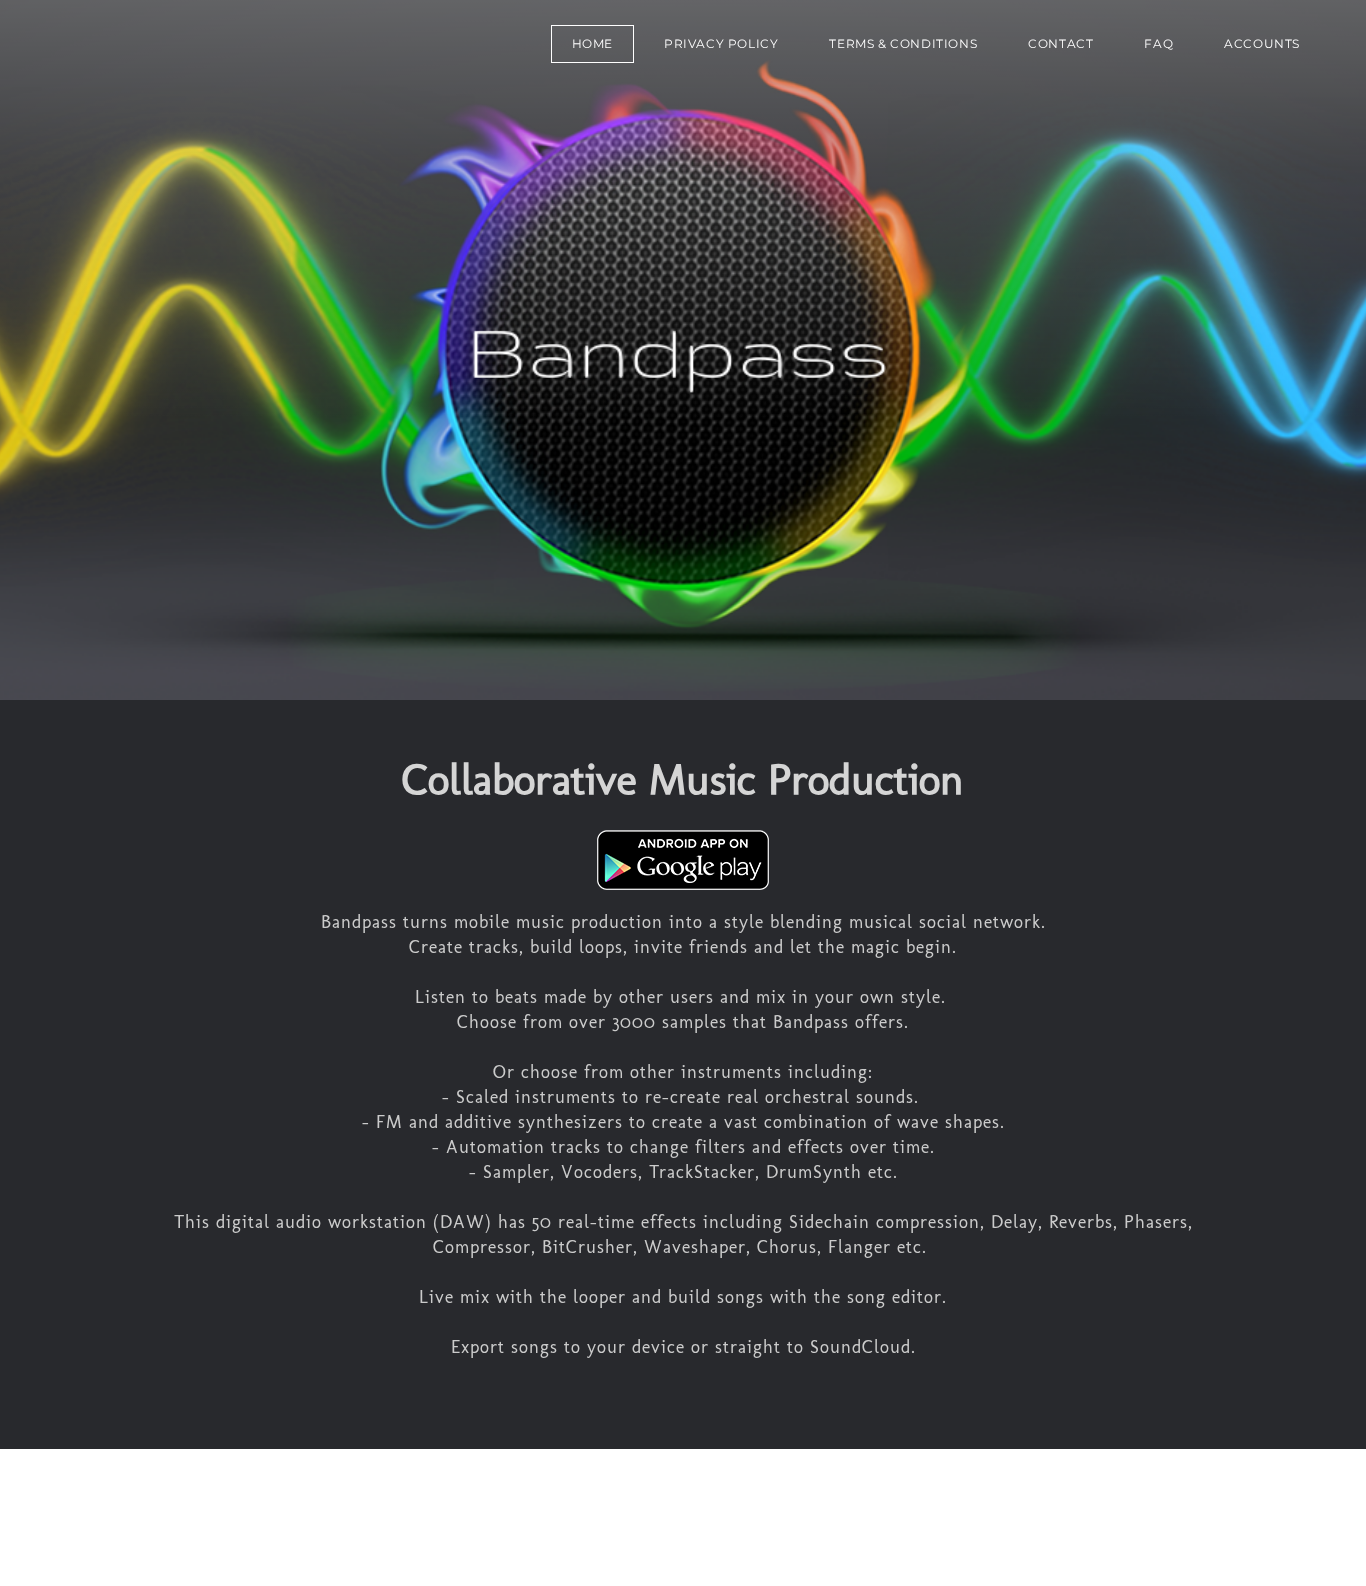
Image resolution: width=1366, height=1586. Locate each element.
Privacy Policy (721, 43)
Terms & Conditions (903, 43)
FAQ (1158, 43)
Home (592, 43)
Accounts (1262, 43)
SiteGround (410, 1517)
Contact (1060, 43)
